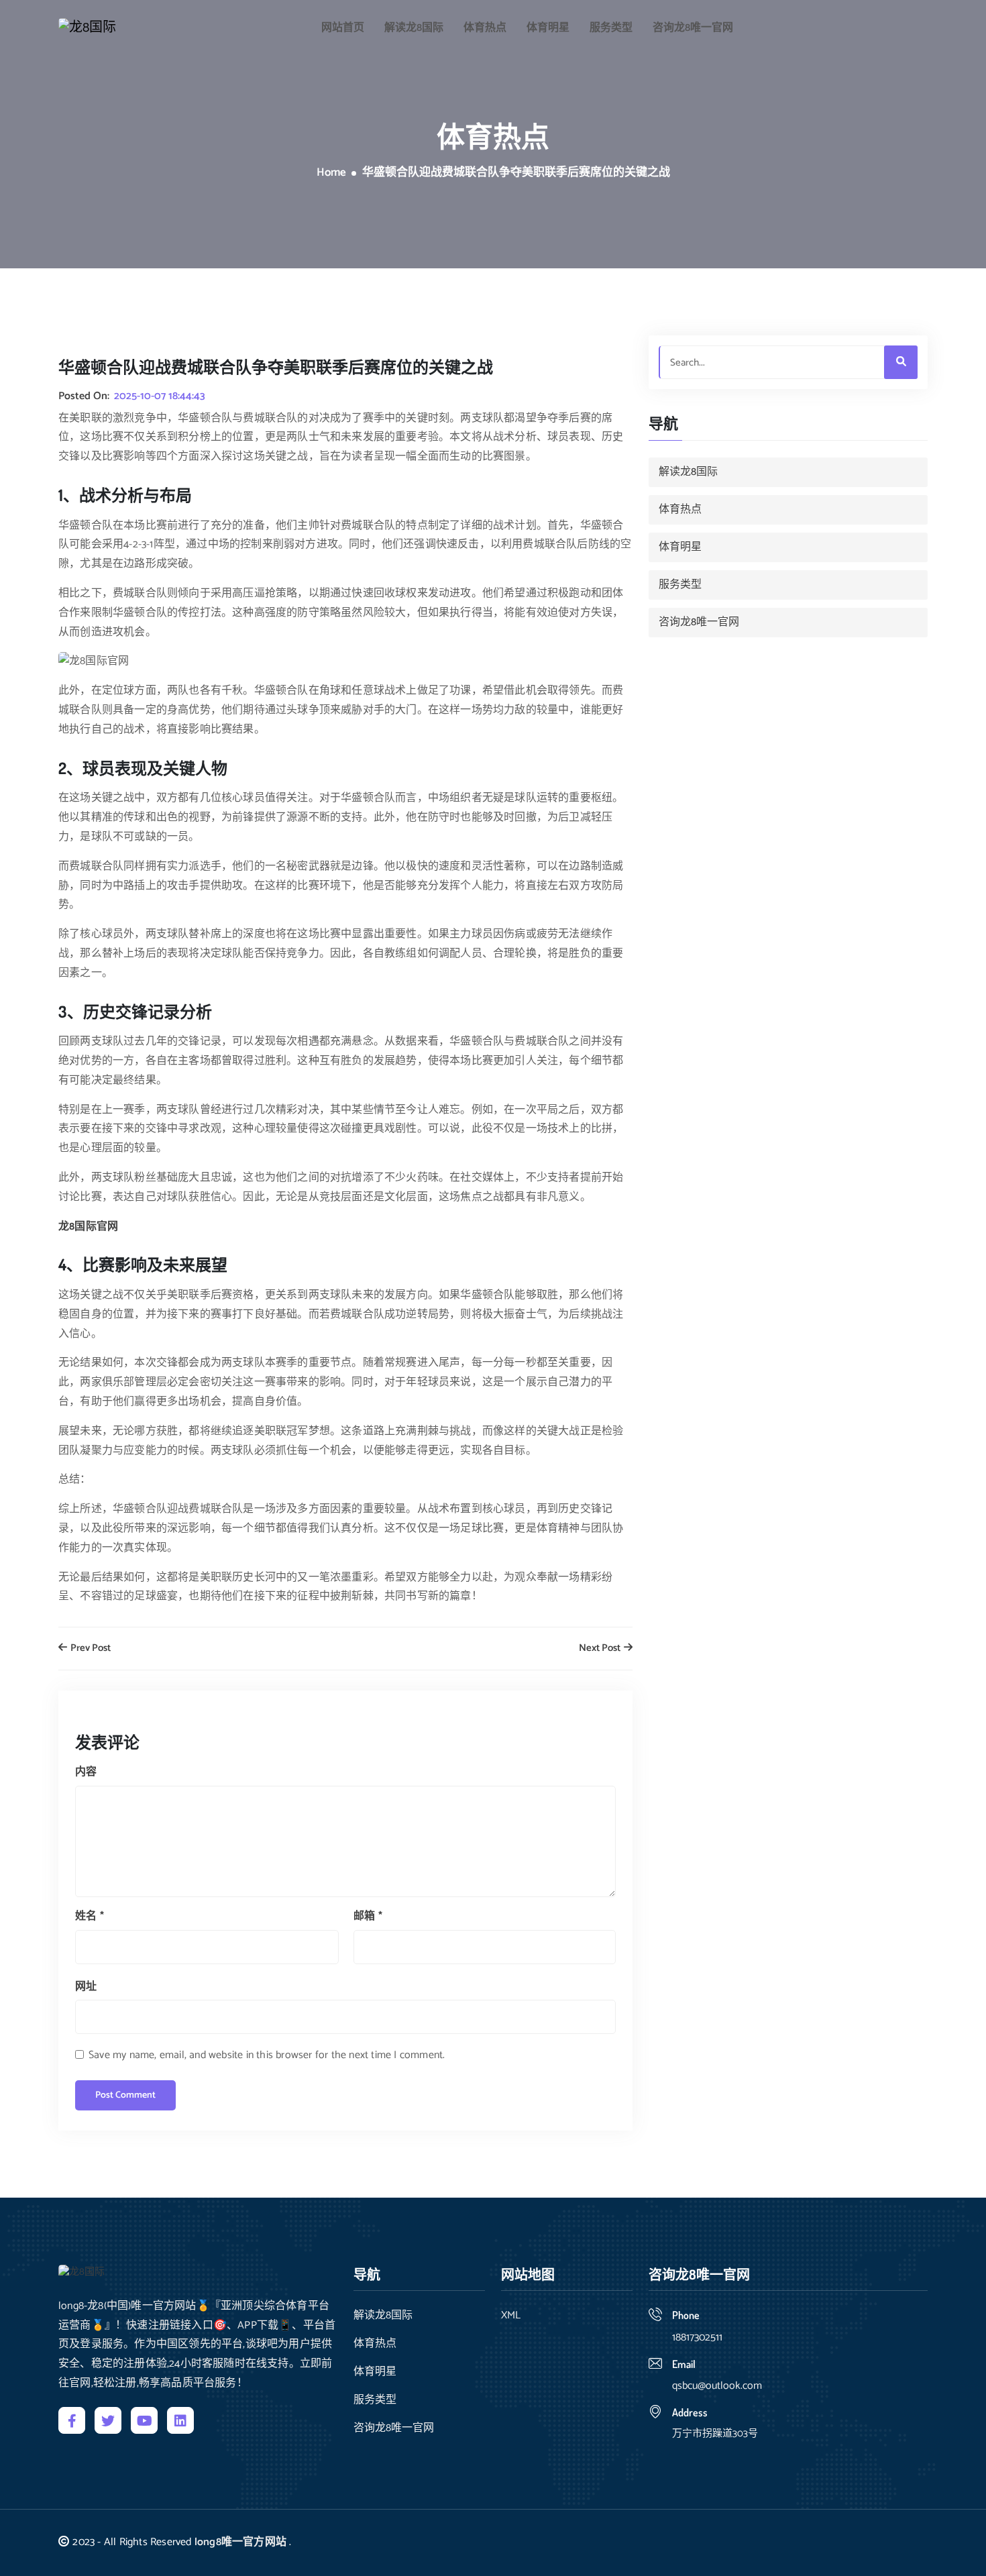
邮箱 (368, 1916)
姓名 (90, 1916)
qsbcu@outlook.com (717, 2386)
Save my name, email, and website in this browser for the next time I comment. (267, 2055)
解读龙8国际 (414, 28)
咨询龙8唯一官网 (693, 28)
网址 (86, 1987)
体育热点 (485, 28)
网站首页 (343, 28)
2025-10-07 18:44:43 (160, 396)
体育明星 (548, 28)
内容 (86, 1772)
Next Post (601, 1649)
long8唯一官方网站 (240, 2542)
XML (511, 2316)
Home (331, 173)
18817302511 (697, 2338)
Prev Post (90, 1649)
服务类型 (611, 28)
